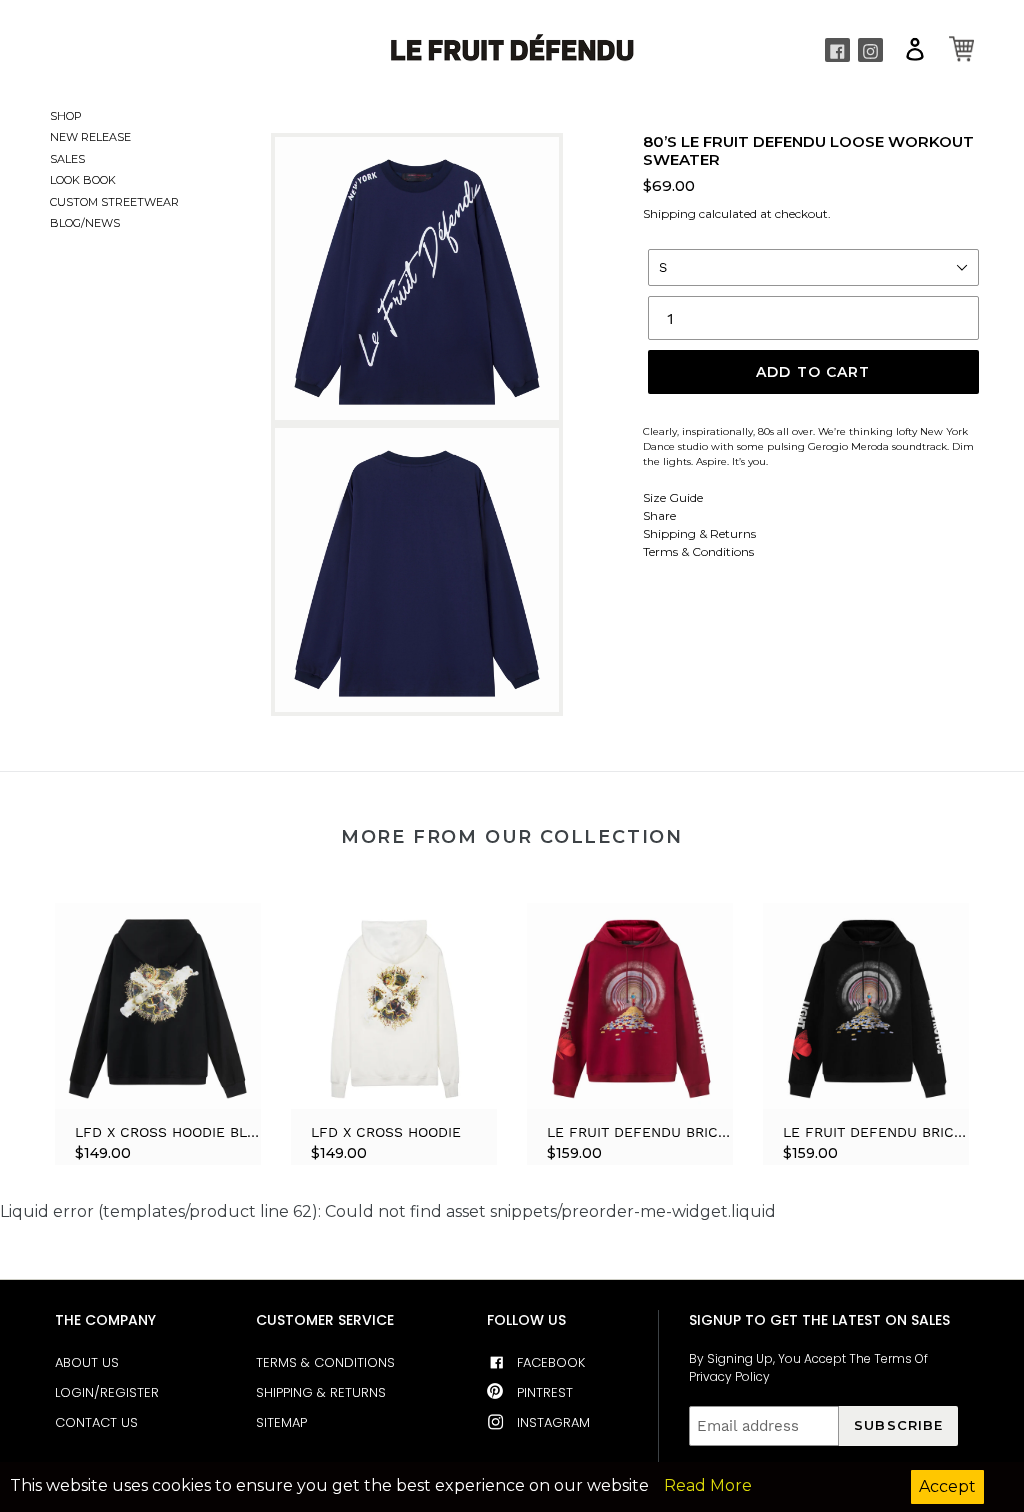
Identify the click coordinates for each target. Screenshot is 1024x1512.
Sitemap (281, 1422)
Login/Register (107, 1392)
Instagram (553, 1422)
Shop (66, 116)
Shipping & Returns (699, 533)
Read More (708, 1485)
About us (87, 1362)
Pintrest (545, 1392)
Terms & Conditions (698, 551)
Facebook (551, 1362)
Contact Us (96, 1422)
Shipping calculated (700, 213)
